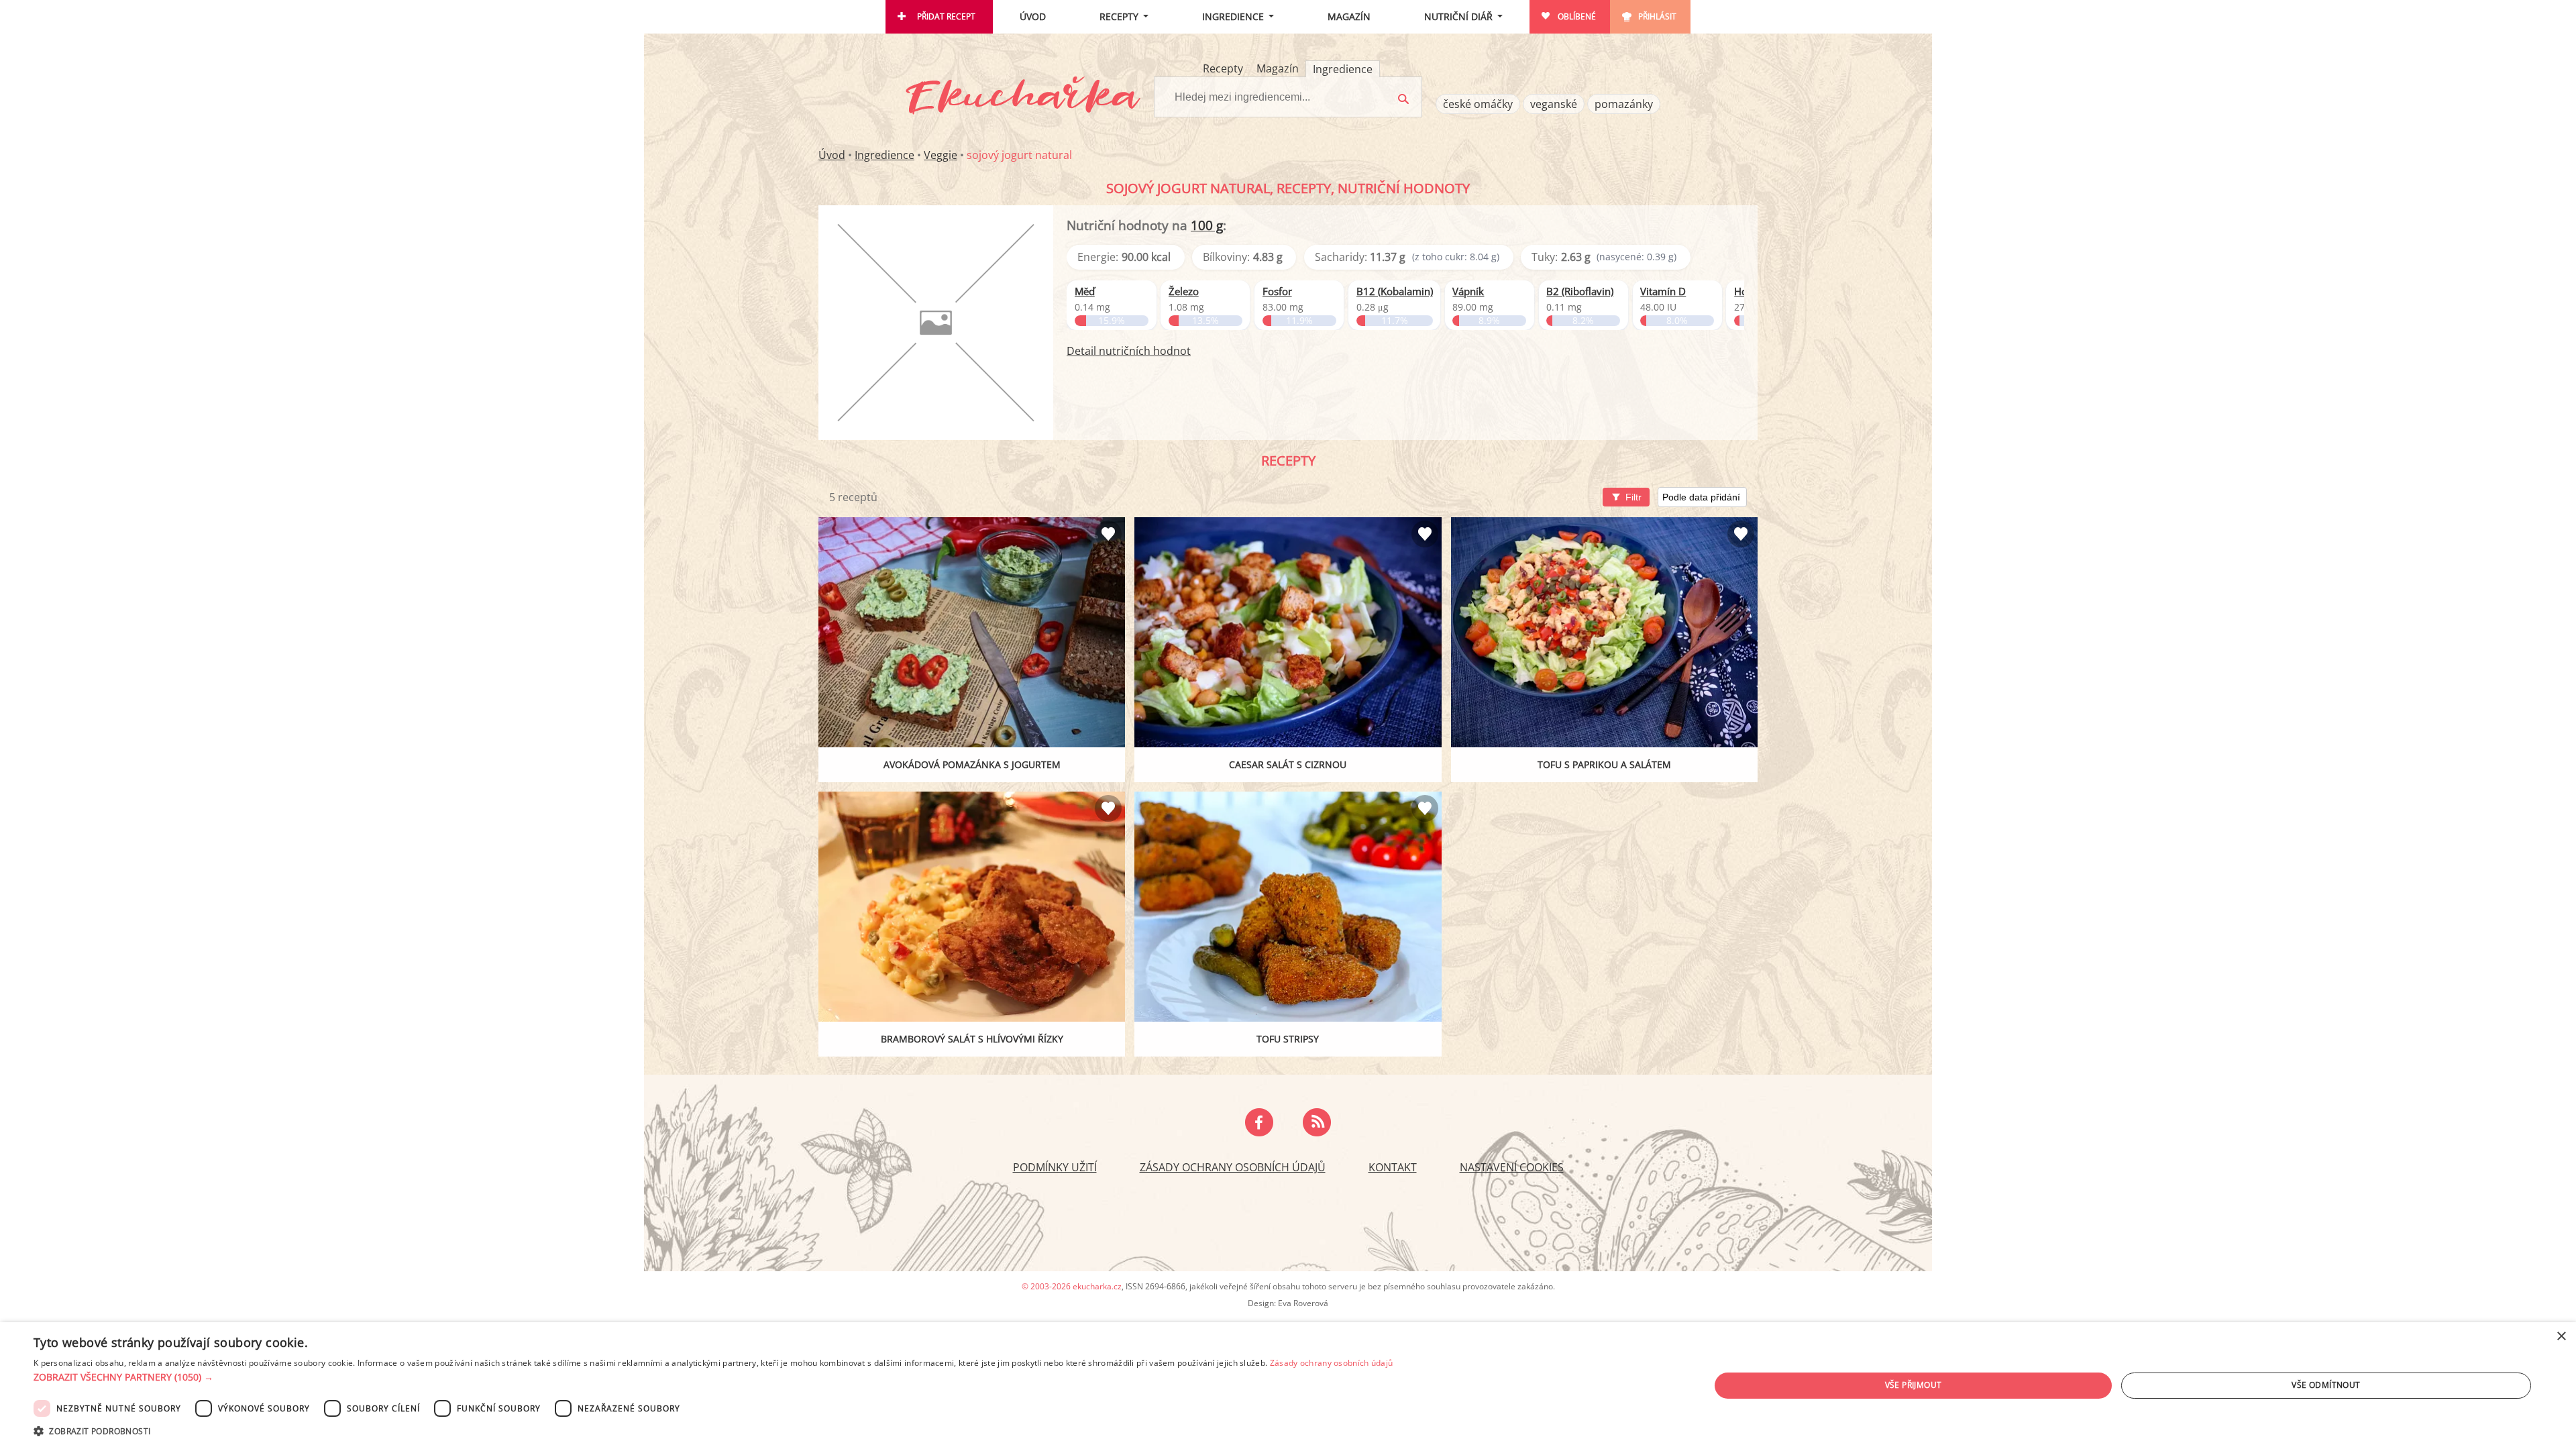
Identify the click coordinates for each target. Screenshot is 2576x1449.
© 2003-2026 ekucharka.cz (1072, 1286)
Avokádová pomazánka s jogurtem (972, 764)
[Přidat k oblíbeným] (1108, 534)
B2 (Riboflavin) (1580, 291)
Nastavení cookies (1512, 1167)
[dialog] (1288, 1386)
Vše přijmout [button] (1914, 1385)
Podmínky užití (1055, 1167)
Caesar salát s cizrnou (1288, 764)
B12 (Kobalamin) (1395, 291)
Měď (1085, 291)
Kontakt (1393, 1167)
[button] (713, 1377)
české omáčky (1478, 104)
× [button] (2561, 1337)
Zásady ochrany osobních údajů (1233, 1167)
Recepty (1119, 16)
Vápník (1468, 291)
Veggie (941, 155)
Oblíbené (1577, 16)
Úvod (1033, 16)
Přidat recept (946, 16)
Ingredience (1233, 16)
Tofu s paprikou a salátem (1604, 764)
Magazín (1349, 16)
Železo (1184, 291)
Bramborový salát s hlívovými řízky (972, 1039)
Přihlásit (1657, 16)
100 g (1207, 225)
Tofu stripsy (1288, 1039)
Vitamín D (1663, 291)
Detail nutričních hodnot (1129, 351)
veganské (1554, 104)
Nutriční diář (1458, 16)
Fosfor (1277, 291)
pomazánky (1624, 104)
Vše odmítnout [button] (2326, 1385)
